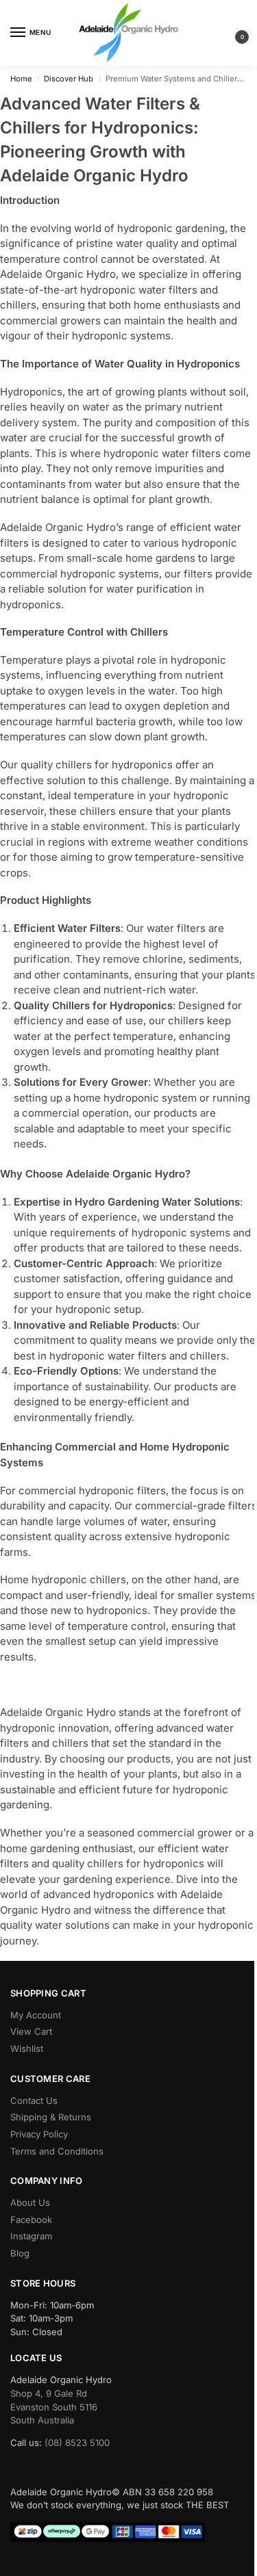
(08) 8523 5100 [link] (77, 2443)
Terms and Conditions (57, 2151)
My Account (36, 2015)
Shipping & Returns (51, 2117)
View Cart (31, 2031)
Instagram (31, 2236)
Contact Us (34, 2100)
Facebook (31, 2220)
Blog (20, 2253)
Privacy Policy (39, 2134)
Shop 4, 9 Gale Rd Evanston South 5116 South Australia (54, 2407)
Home (21, 79)
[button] (231, 33)
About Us (30, 2202)
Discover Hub (69, 79)
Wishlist (27, 2048)
